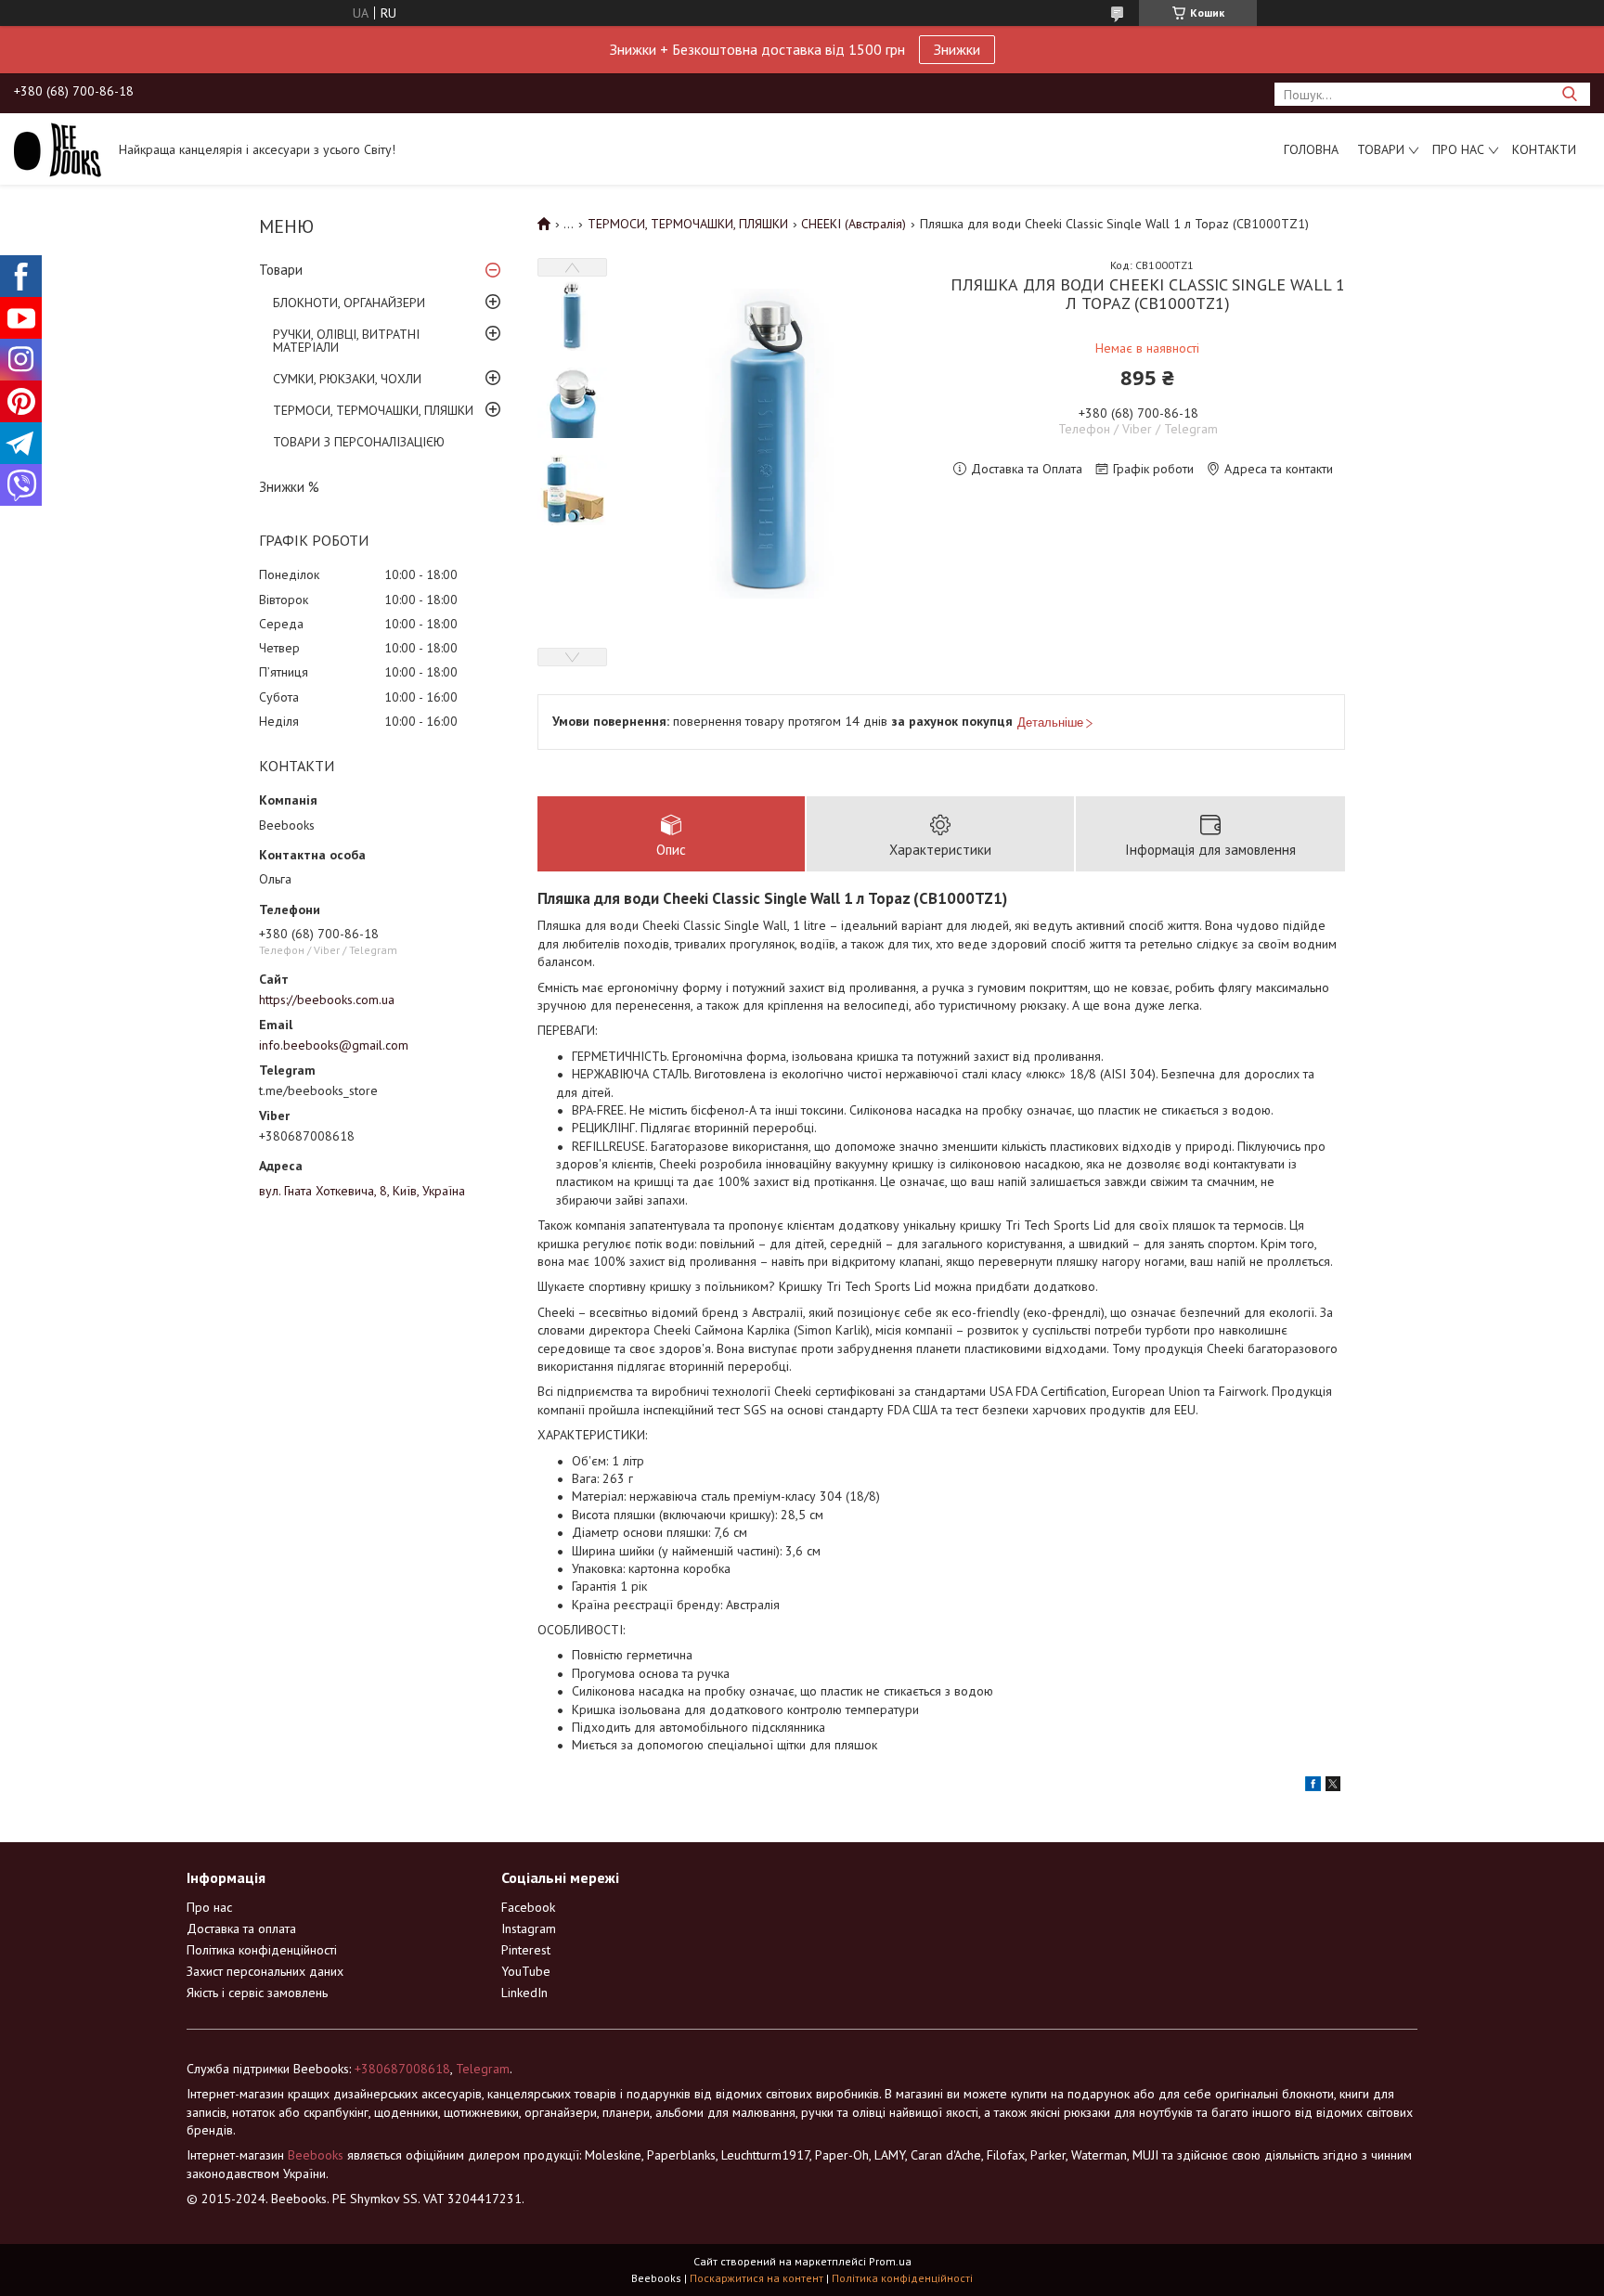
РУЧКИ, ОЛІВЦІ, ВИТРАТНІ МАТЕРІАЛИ (346, 341)
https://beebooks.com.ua (327, 1000)
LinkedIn (524, 1993)
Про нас (1458, 149)
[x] (1333, 1786)
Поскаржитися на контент (757, 2278)
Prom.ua (890, 2261)
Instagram (529, 1928)
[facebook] (1313, 1786)
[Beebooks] (58, 148)
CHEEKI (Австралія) (854, 224)
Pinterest (526, 1950)
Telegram (483, 2069)
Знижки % (289, 487)
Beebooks (316, 2155)
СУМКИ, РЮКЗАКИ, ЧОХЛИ (347, 379)
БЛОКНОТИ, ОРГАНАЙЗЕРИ (349, 303)
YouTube (526, 1971)
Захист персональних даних (265, 1971)
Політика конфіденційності (262, 1950)
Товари (1381, 149)
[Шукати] (1569, 94)
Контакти (1544, 149)
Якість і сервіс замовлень (257, 1993)
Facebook (528, 1907)
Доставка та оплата (241, 1928)
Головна (1311, 149)
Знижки (957, 49)
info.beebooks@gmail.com (334, 1045)
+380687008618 (402, 2069)
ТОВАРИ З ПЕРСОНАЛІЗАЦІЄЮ (359, 442)
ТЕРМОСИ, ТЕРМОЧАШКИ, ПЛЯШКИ (373, 410)
